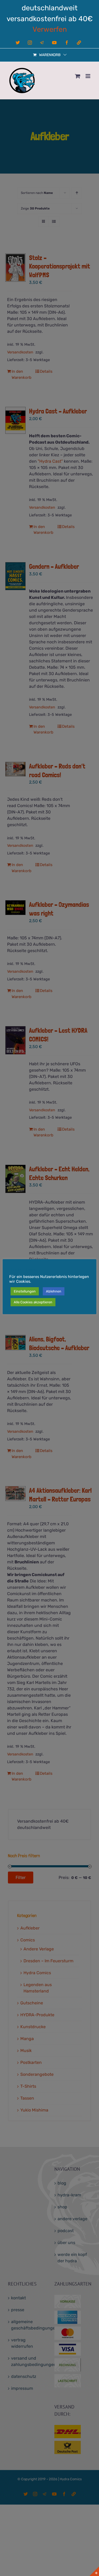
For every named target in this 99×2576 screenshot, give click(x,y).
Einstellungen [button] (25, 1291)
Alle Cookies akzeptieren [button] (33, 1302)
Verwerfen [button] (50, 29)
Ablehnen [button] (54, 1291)
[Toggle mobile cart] (78, 76)
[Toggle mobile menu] (88, 76)
